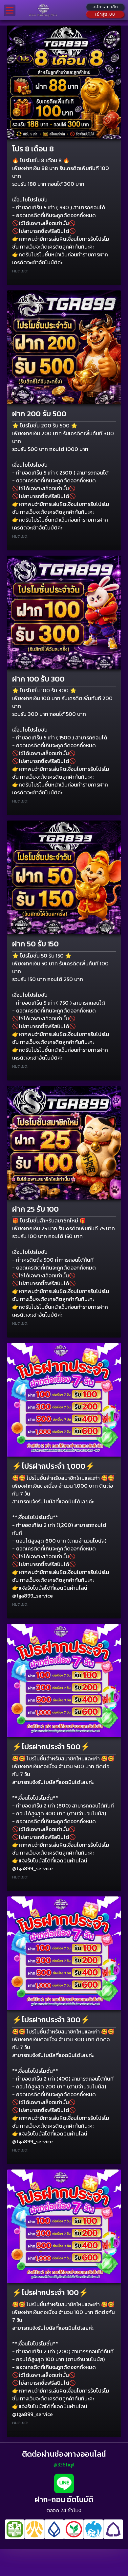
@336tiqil (64, 2464)
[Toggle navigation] (10, 10)
